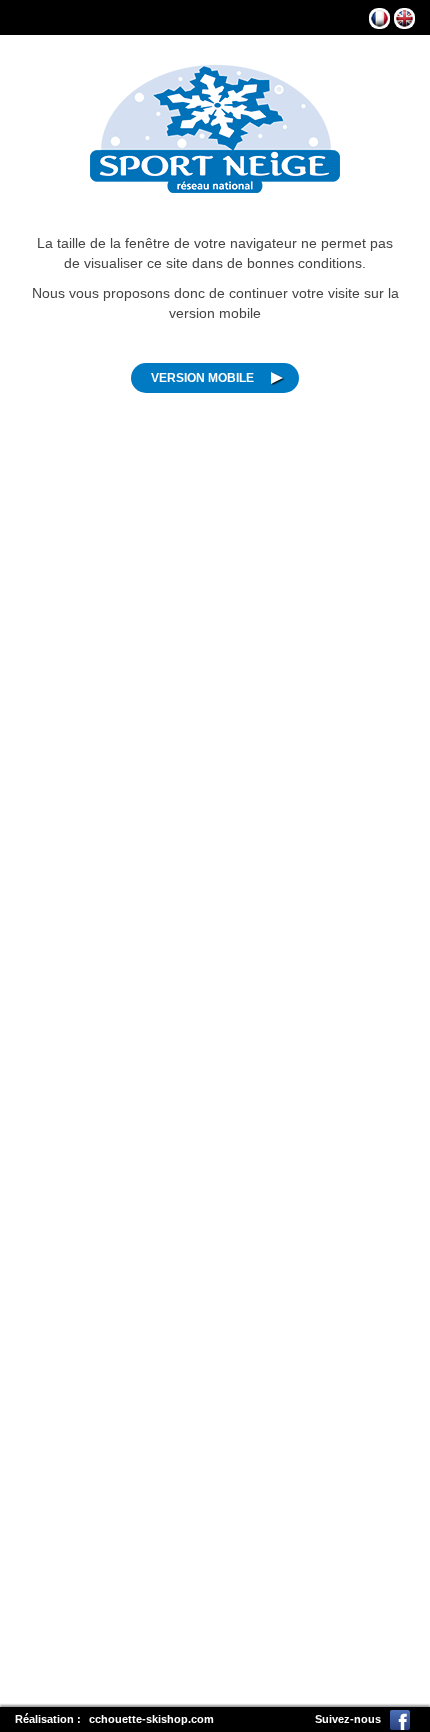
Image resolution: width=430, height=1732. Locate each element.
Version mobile (202, 378)
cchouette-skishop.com (151, 1719)
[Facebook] (400, 1719)
